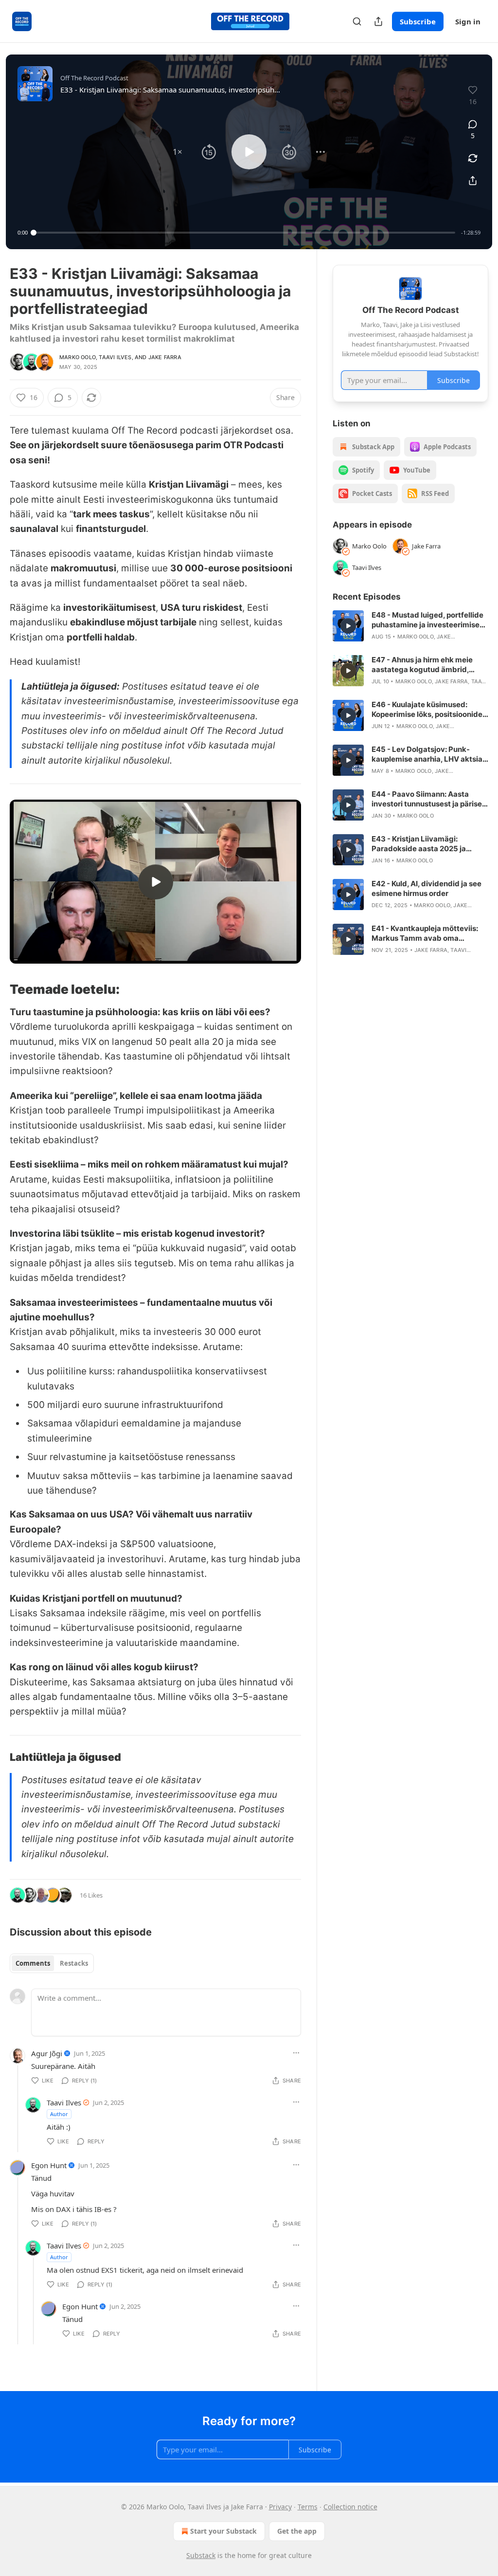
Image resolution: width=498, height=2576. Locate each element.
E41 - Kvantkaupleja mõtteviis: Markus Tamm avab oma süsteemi (425, 933)
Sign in (468, 21)
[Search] (357, 21)
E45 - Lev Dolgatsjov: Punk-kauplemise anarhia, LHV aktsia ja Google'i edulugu (427, 754)
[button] (178, 152)
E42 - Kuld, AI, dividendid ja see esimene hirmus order (427, 888)
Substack (201, 2555)
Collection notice (350, 2507)
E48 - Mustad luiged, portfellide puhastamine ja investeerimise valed (427, 620)
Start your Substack (223, 2531)
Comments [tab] (33, 1963)
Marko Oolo (78, 357)
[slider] (244, 233)
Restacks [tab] (74, 1963)
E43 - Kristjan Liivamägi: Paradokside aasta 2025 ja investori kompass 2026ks (419, 844)
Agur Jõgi (47, 2053)
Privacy (280, 2507)
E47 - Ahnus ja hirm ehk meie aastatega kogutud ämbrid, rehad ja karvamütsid (422, 665)
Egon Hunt (49, 2165)
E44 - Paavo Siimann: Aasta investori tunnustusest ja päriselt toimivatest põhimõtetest (429, 799)
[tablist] (52, 1963)
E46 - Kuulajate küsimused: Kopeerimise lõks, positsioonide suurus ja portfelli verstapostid (427, 710)
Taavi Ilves (115, 357)
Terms (308, 2507)
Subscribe (418, 21)
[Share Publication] (378, 21)
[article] (410, 626)
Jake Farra (165, 357)
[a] (156, 882)
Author (59, 2114)
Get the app (297, 2531)
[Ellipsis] (296, 2053)
